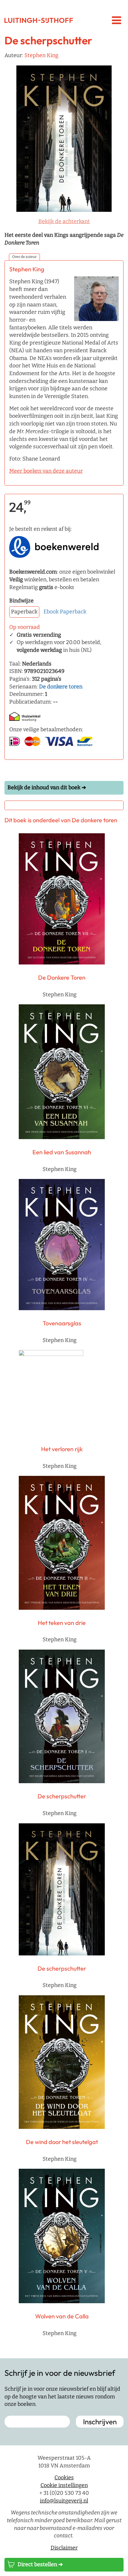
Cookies (64, 2478)
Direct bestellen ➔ (40, 2564)
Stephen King (41, 55)
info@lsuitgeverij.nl (64, 2500)
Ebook (51, 612)
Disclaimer (64, 2548)
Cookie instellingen (64, 2485)
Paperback (73, 612)
